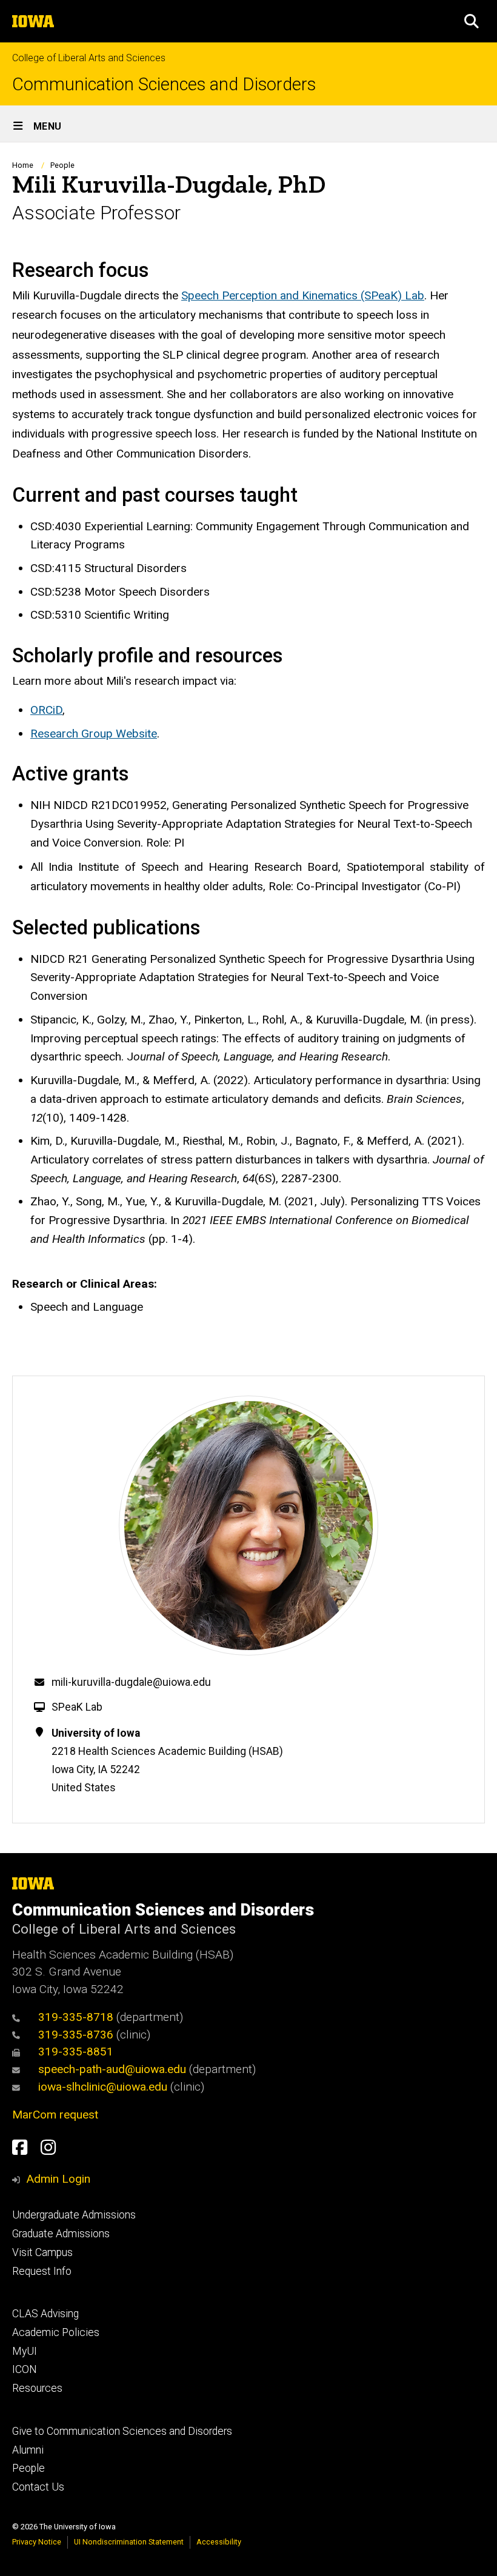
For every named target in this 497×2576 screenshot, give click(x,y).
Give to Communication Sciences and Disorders (122, 2431)
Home (23, 165)
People (62, 165)
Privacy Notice (37, 2542)
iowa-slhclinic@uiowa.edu (103, 2087)
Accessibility (219, 2542)
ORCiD (46, 710)
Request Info (42, 2271)
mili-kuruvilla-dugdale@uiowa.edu (131, 1682)
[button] (472, 21)
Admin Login (58, 2179)
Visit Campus (42, 2252)
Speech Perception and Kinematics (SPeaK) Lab (303, 295)
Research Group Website (94, 734)
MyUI (25, 2351)
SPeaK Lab (77, 1707)
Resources (37, 2388)
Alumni (28, 2450)
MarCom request (55, 2115)
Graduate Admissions (61, 2234)
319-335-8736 (76, 2035)
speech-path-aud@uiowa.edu (112, 2069)
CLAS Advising (45, 2314)
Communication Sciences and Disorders (164, 85)
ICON (25, 2369)
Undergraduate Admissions (74, 2215)
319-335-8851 (76, 2052)
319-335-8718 (76, 2017)
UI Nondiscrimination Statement (129, 2542)
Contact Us (38, 2487)
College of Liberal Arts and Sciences (89, 58)
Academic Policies (56, 2332)
